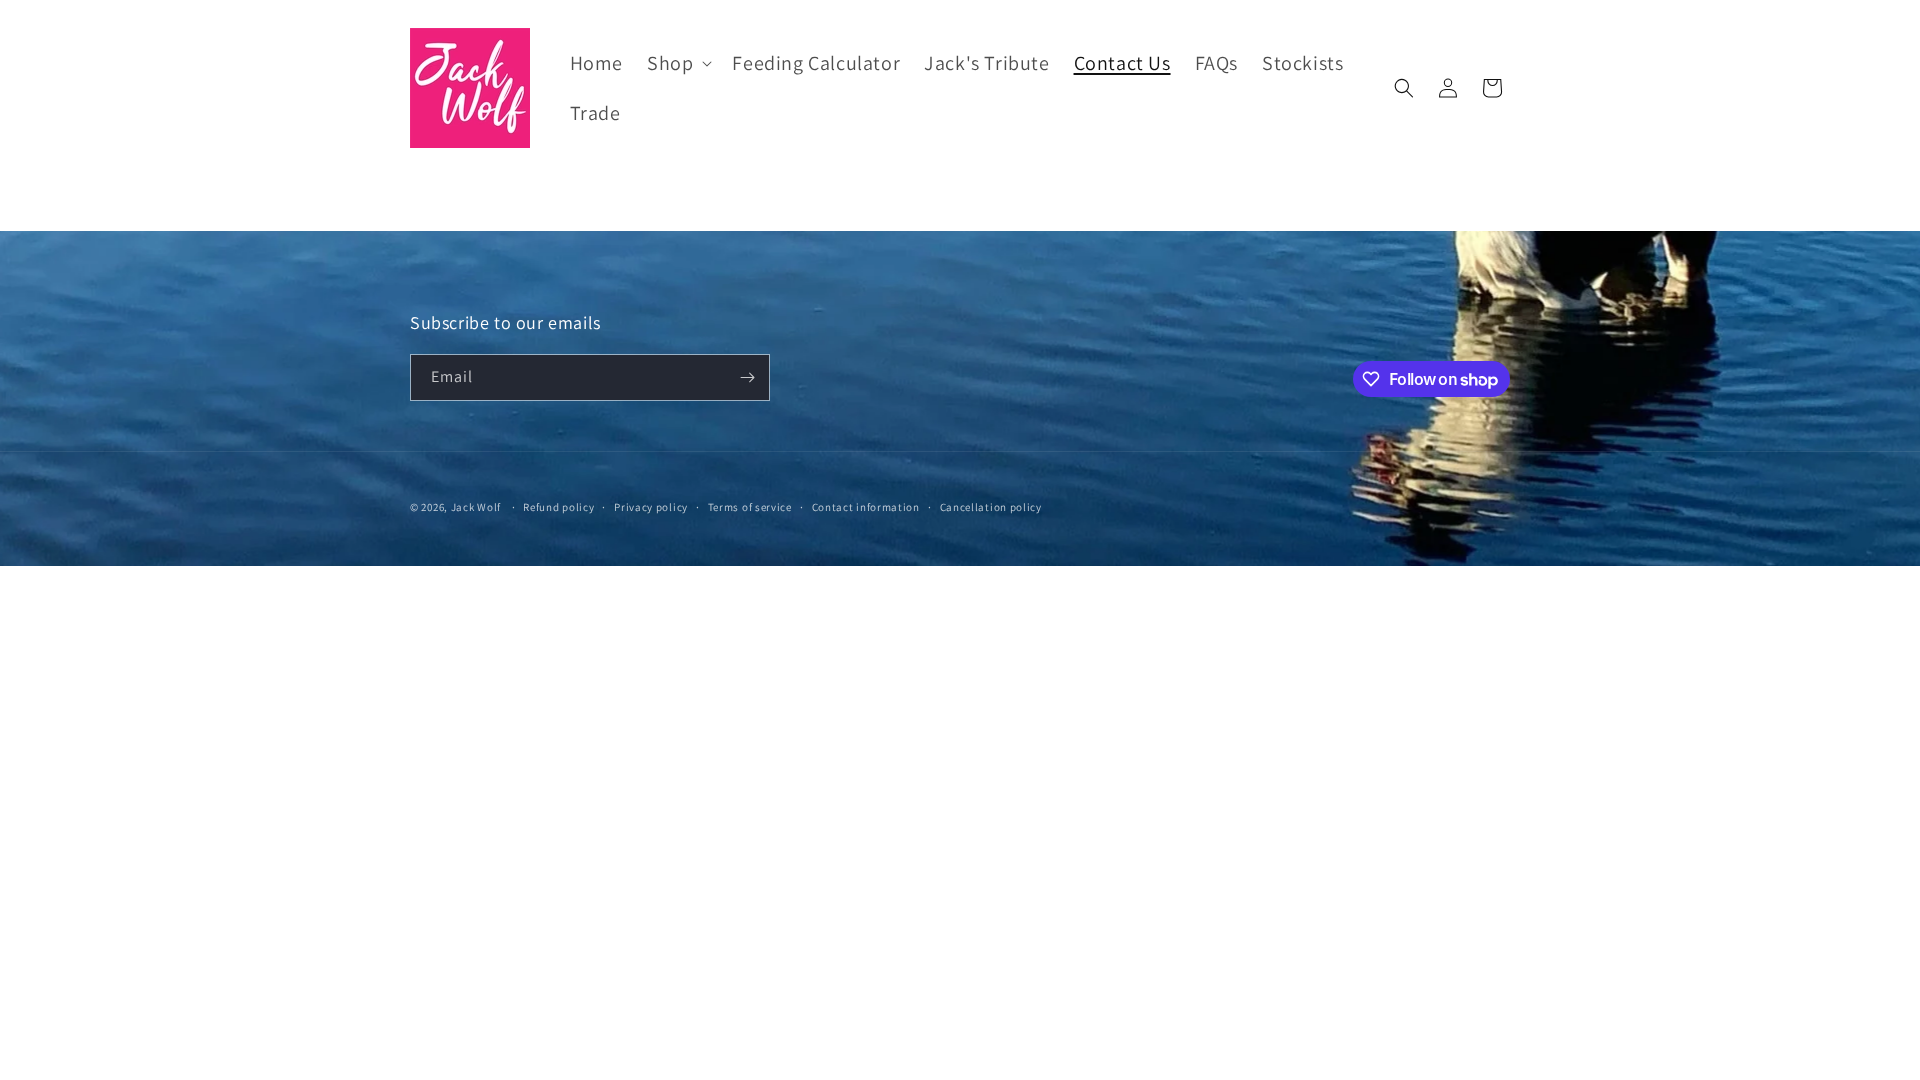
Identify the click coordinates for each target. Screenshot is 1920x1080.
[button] (677, 63)
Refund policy (558, 507)
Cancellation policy (991, 507)
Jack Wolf (476, 507)
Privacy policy (651, 507)
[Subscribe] (747, 377)
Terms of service (750, 507)
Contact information (866, 507)
